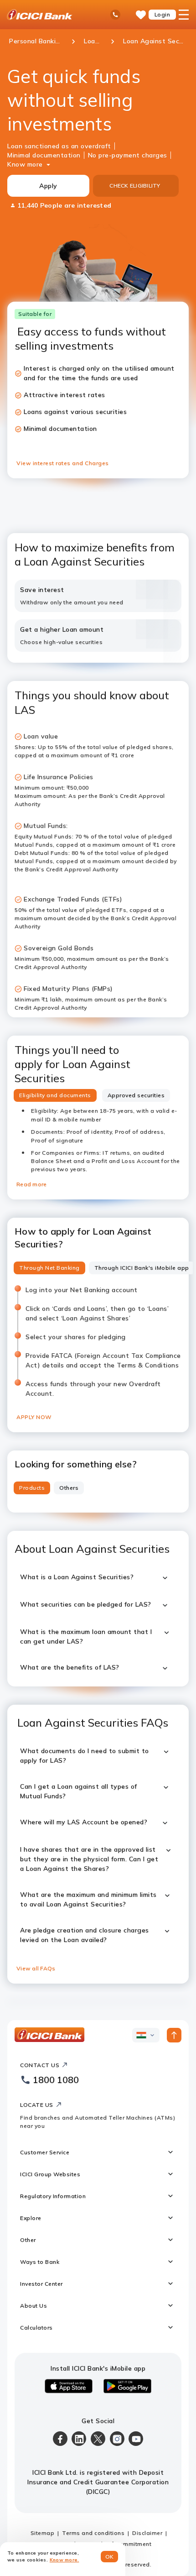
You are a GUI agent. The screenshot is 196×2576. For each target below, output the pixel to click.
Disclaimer (147, 2533)
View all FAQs (36, 1968)
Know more (25, 164)
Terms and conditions (93, 2533)
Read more (31, 1184)
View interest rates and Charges (63, 463)
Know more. (64, 2560)
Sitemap (43, 2533)
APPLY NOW (34, 1417)
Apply (48, 186)
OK (110, 2557)
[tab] (55, 1095)
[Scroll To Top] (174, 2035)
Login (162, 14)
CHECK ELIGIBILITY (135, 186)
